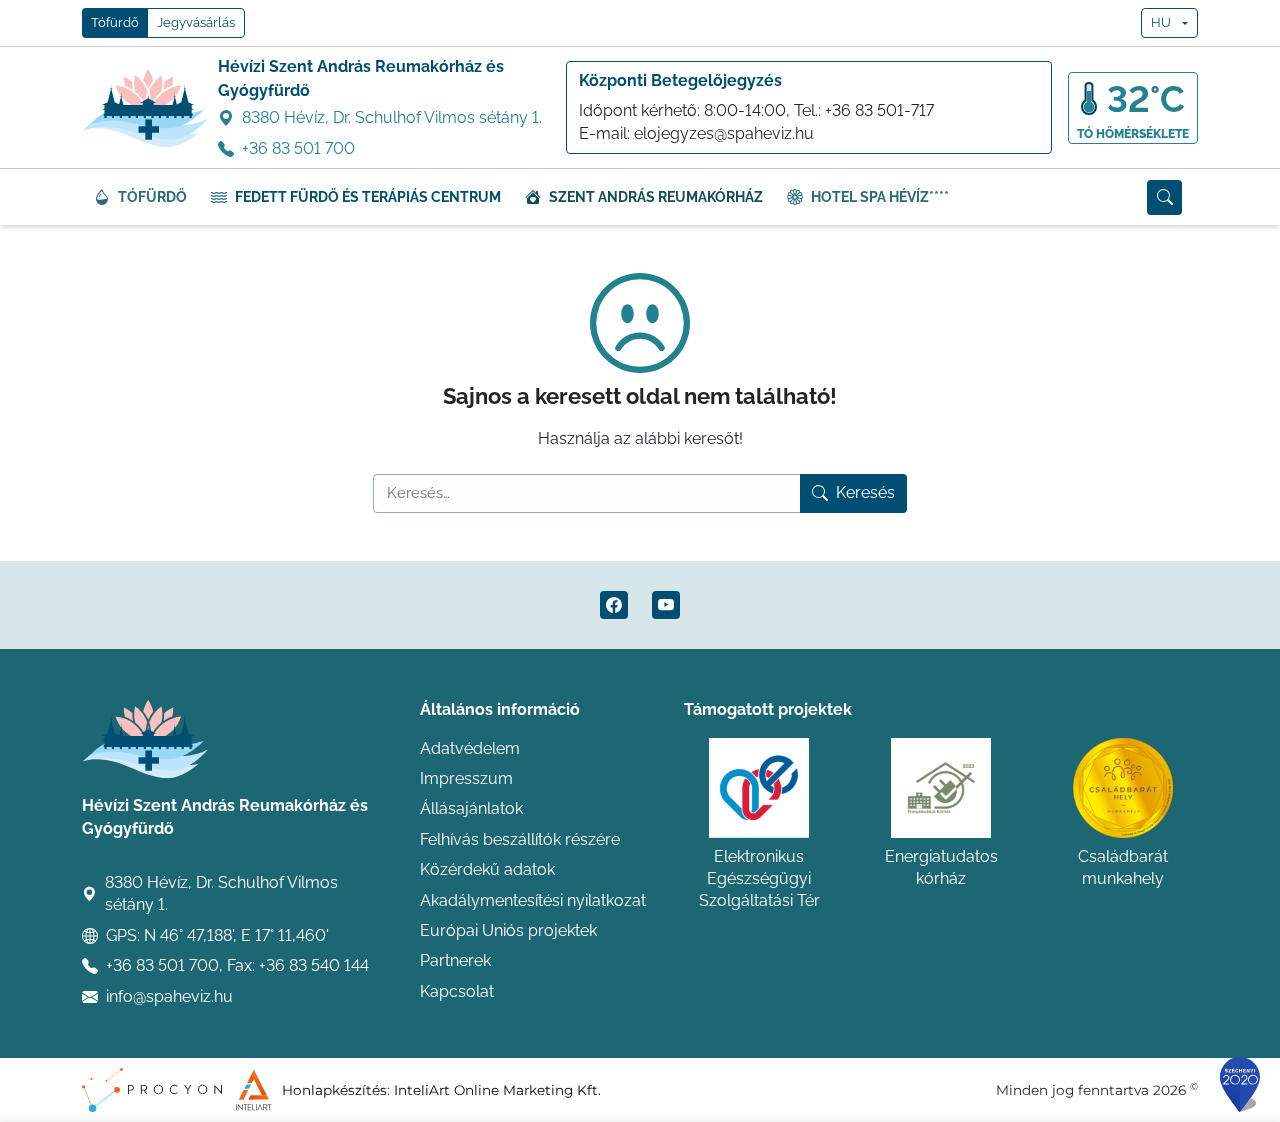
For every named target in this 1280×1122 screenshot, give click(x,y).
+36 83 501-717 (879, 110)
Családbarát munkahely (1123, 867)
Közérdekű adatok (487, 869)
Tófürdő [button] (115, 22)
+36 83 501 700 (298, 148)
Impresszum (466, 778)
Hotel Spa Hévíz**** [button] (880, 197)
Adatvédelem (470, 748)
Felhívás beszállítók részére (520, 839)
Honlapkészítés (334, 1090)
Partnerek (455, 960)
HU (1161, 22)
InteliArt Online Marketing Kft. (497, 1090)
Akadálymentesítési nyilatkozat (533, 900)
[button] (1164, 197)
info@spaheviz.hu (169, 996)
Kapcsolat (457, 991)
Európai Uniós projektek (508, 930)
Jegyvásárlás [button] (196, 22)
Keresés (865, 492)
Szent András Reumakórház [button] (656, 197)
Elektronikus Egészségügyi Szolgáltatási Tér (759, 879)
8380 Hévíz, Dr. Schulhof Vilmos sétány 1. (392, 117)
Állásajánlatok (471, 808)
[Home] (146, 108)
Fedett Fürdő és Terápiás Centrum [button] (368, 197)
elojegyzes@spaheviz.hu (724, 133)
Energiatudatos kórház (941, 867)
